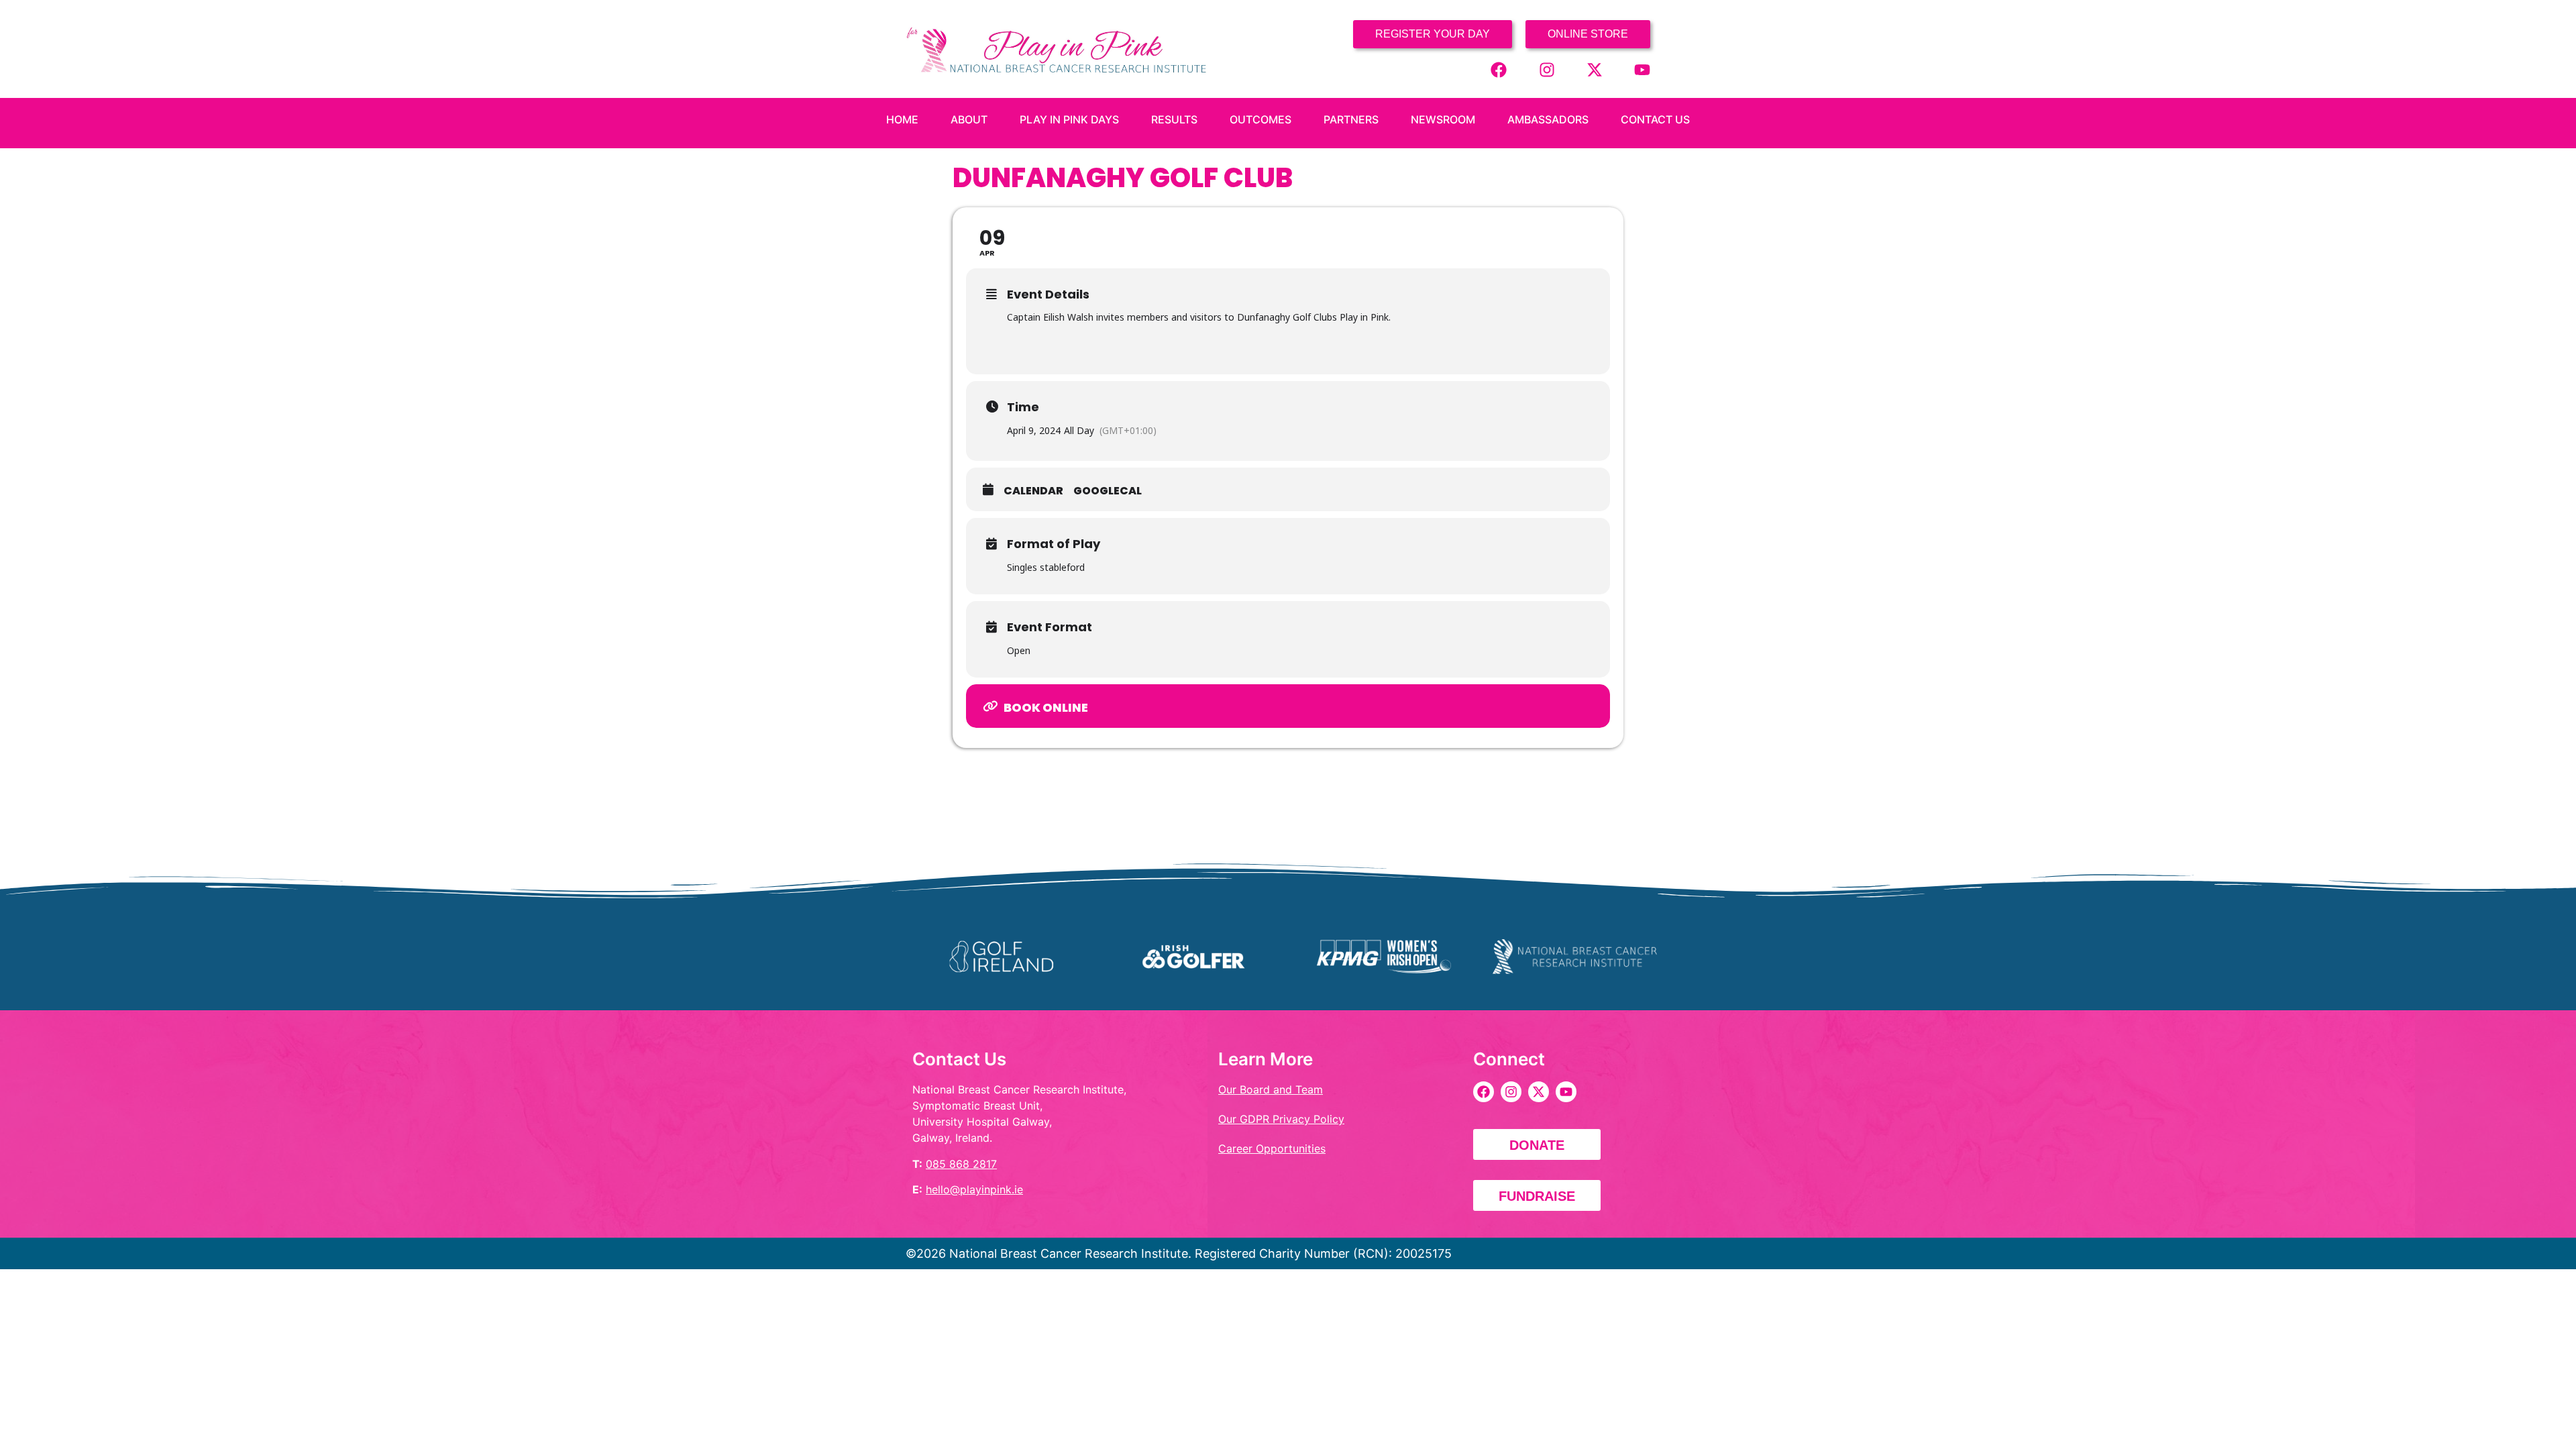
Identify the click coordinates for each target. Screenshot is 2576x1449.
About (969, 119)
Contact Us (1655, 119)
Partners (1351, 119)
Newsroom (1443, 119)
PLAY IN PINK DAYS (1069, 119)
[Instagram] (1547, 70)
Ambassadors (1548, 119)
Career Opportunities (1272, 1148)
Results (1174, 119)
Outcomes (1260, 119)
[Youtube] (1642, 70)
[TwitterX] (1595, 70)
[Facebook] (1499, 70)
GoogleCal (1108, 491)
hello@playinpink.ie (974, 1189)
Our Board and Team (1271, 1089)
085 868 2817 (961, 1164)
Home (902, 119)
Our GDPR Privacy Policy (1281, 1119)
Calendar (1033, 491)
